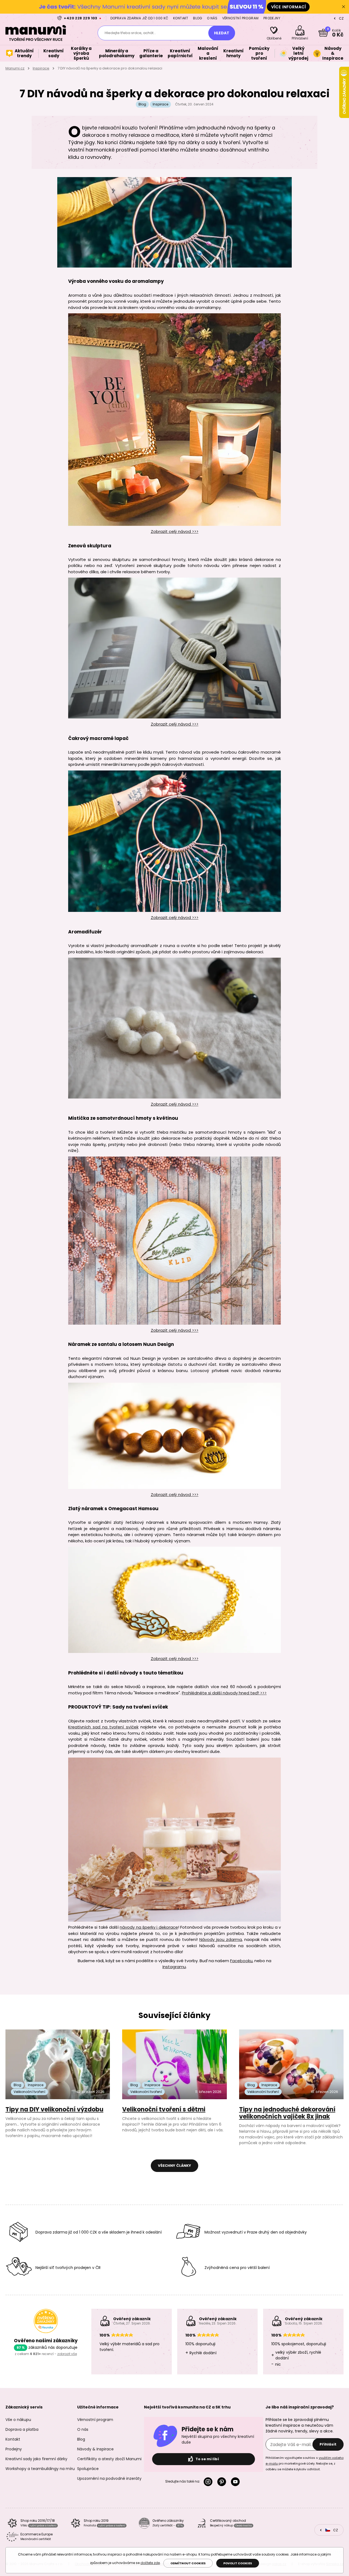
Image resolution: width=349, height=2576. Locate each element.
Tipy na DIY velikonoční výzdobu (54, 2109)
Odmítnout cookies (188, 2563)
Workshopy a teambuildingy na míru (40, 2469)
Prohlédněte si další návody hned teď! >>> (224, 1693)
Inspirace (41, 68)
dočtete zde (150, 2563)
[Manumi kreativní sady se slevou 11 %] (174, 7)
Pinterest (223, 2482)
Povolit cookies (238, 2563)
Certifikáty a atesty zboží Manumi (109, 2459)
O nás (212, 18)
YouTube (236, 2482)
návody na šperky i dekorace (149, 1927)
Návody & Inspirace (95, 2449)
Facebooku (241, 1961)
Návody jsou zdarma (221, 1939)
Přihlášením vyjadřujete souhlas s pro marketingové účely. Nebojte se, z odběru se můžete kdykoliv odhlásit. (305, 2463)
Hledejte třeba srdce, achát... (130, 33)
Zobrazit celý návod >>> (175, 531)
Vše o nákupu (18, 2420)
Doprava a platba (22, 2429)
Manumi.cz (15, 68)
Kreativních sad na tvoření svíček (103, 1727)
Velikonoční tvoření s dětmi (164, 2109)
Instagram (209, 2482)
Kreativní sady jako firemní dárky (36, 2459)
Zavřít (344, 7)
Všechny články (174, 2166)
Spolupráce (88, 2469)
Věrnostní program (240, 18)
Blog (198, 18)
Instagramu (174, 1967)
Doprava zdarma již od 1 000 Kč (139, 18)
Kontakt (181, 18)
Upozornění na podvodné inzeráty (109, 2478)
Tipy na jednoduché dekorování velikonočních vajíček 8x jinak (287, 2113)
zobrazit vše (67, 2354)
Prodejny (272, 18)
